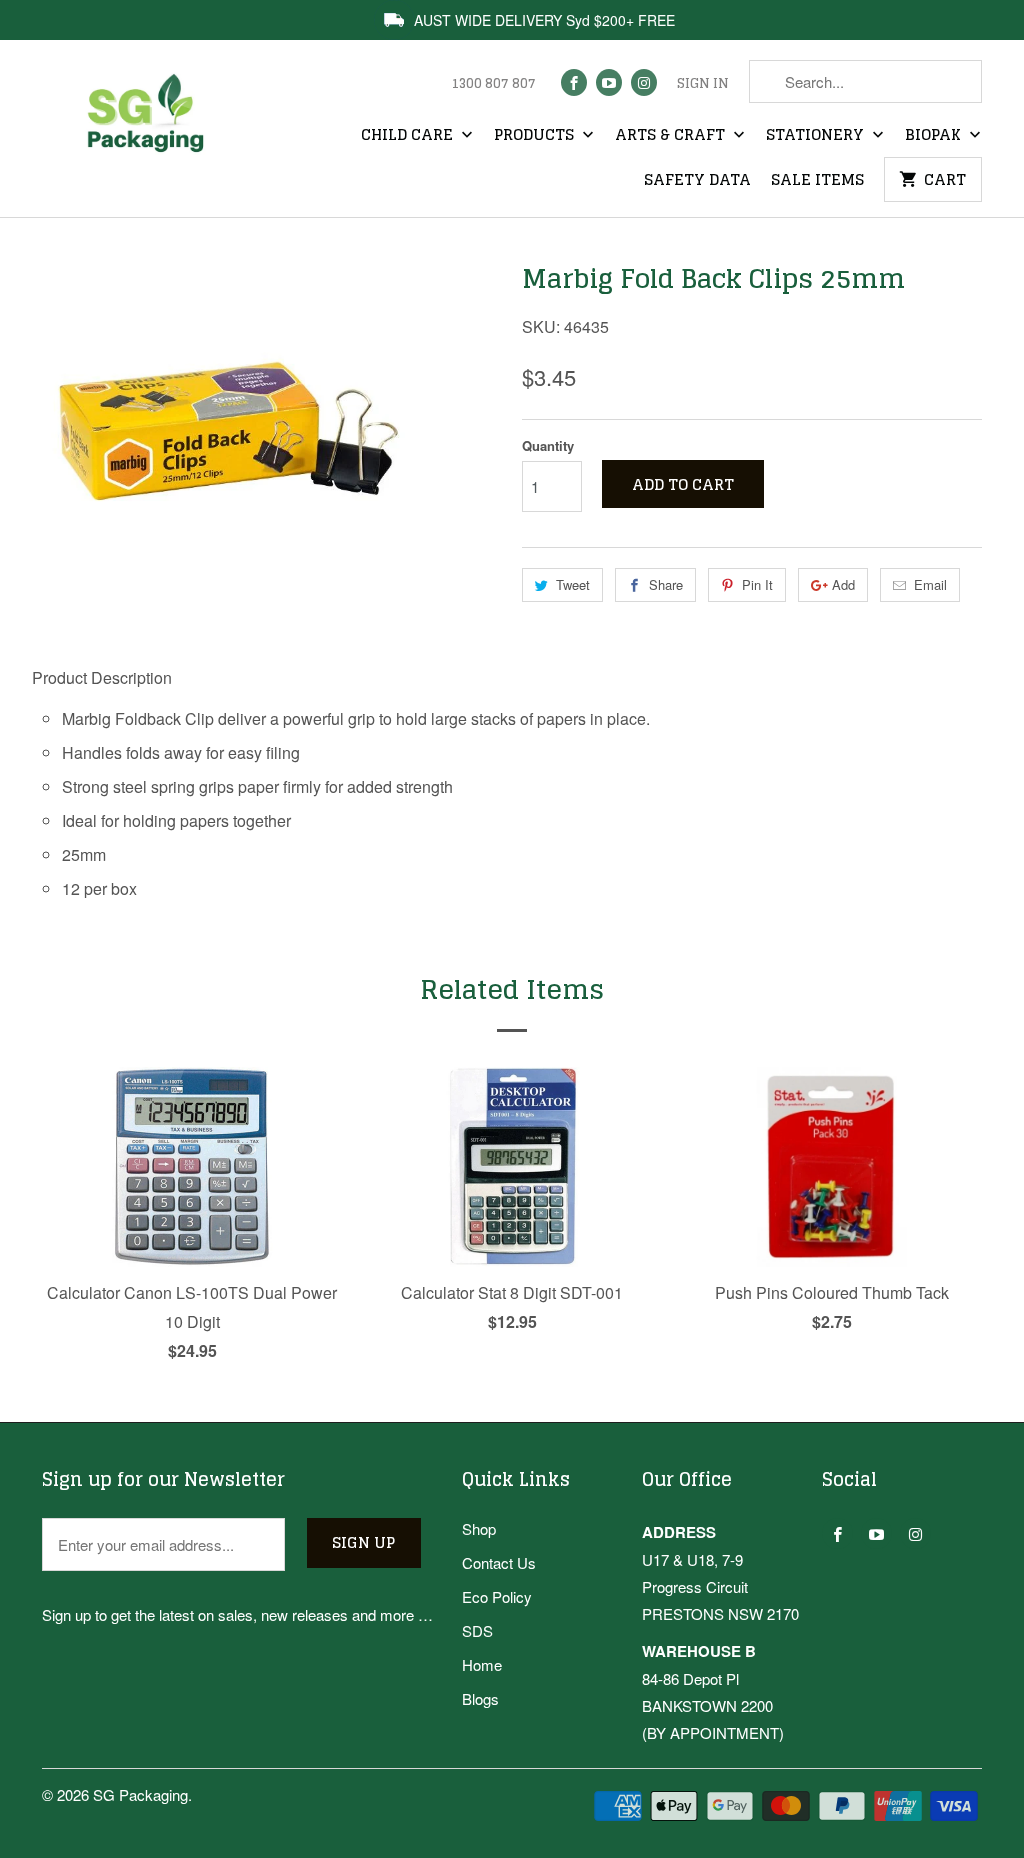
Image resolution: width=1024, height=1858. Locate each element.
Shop (479, 1528)
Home (482, 1664)
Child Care (409, 136)
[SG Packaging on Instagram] (644, 82)
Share (666, 584)
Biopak (935, 136)
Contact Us (499, 1562)
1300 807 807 (493, 84)
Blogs (480, 1698)
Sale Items (817, 181)
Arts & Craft (672, 136)
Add (843, 584)
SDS (477, 1630)
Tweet (573, 584)
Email (930, 584)
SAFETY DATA (697, 181)
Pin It (757, 584)
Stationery (817, 136)
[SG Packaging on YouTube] (609, 82)
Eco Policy (497, 1596)
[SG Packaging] (152, 128)
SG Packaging (140, 1794)
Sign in (703, 84)
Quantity (548, 445)
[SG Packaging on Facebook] (574, 82)
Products (536, 136)
